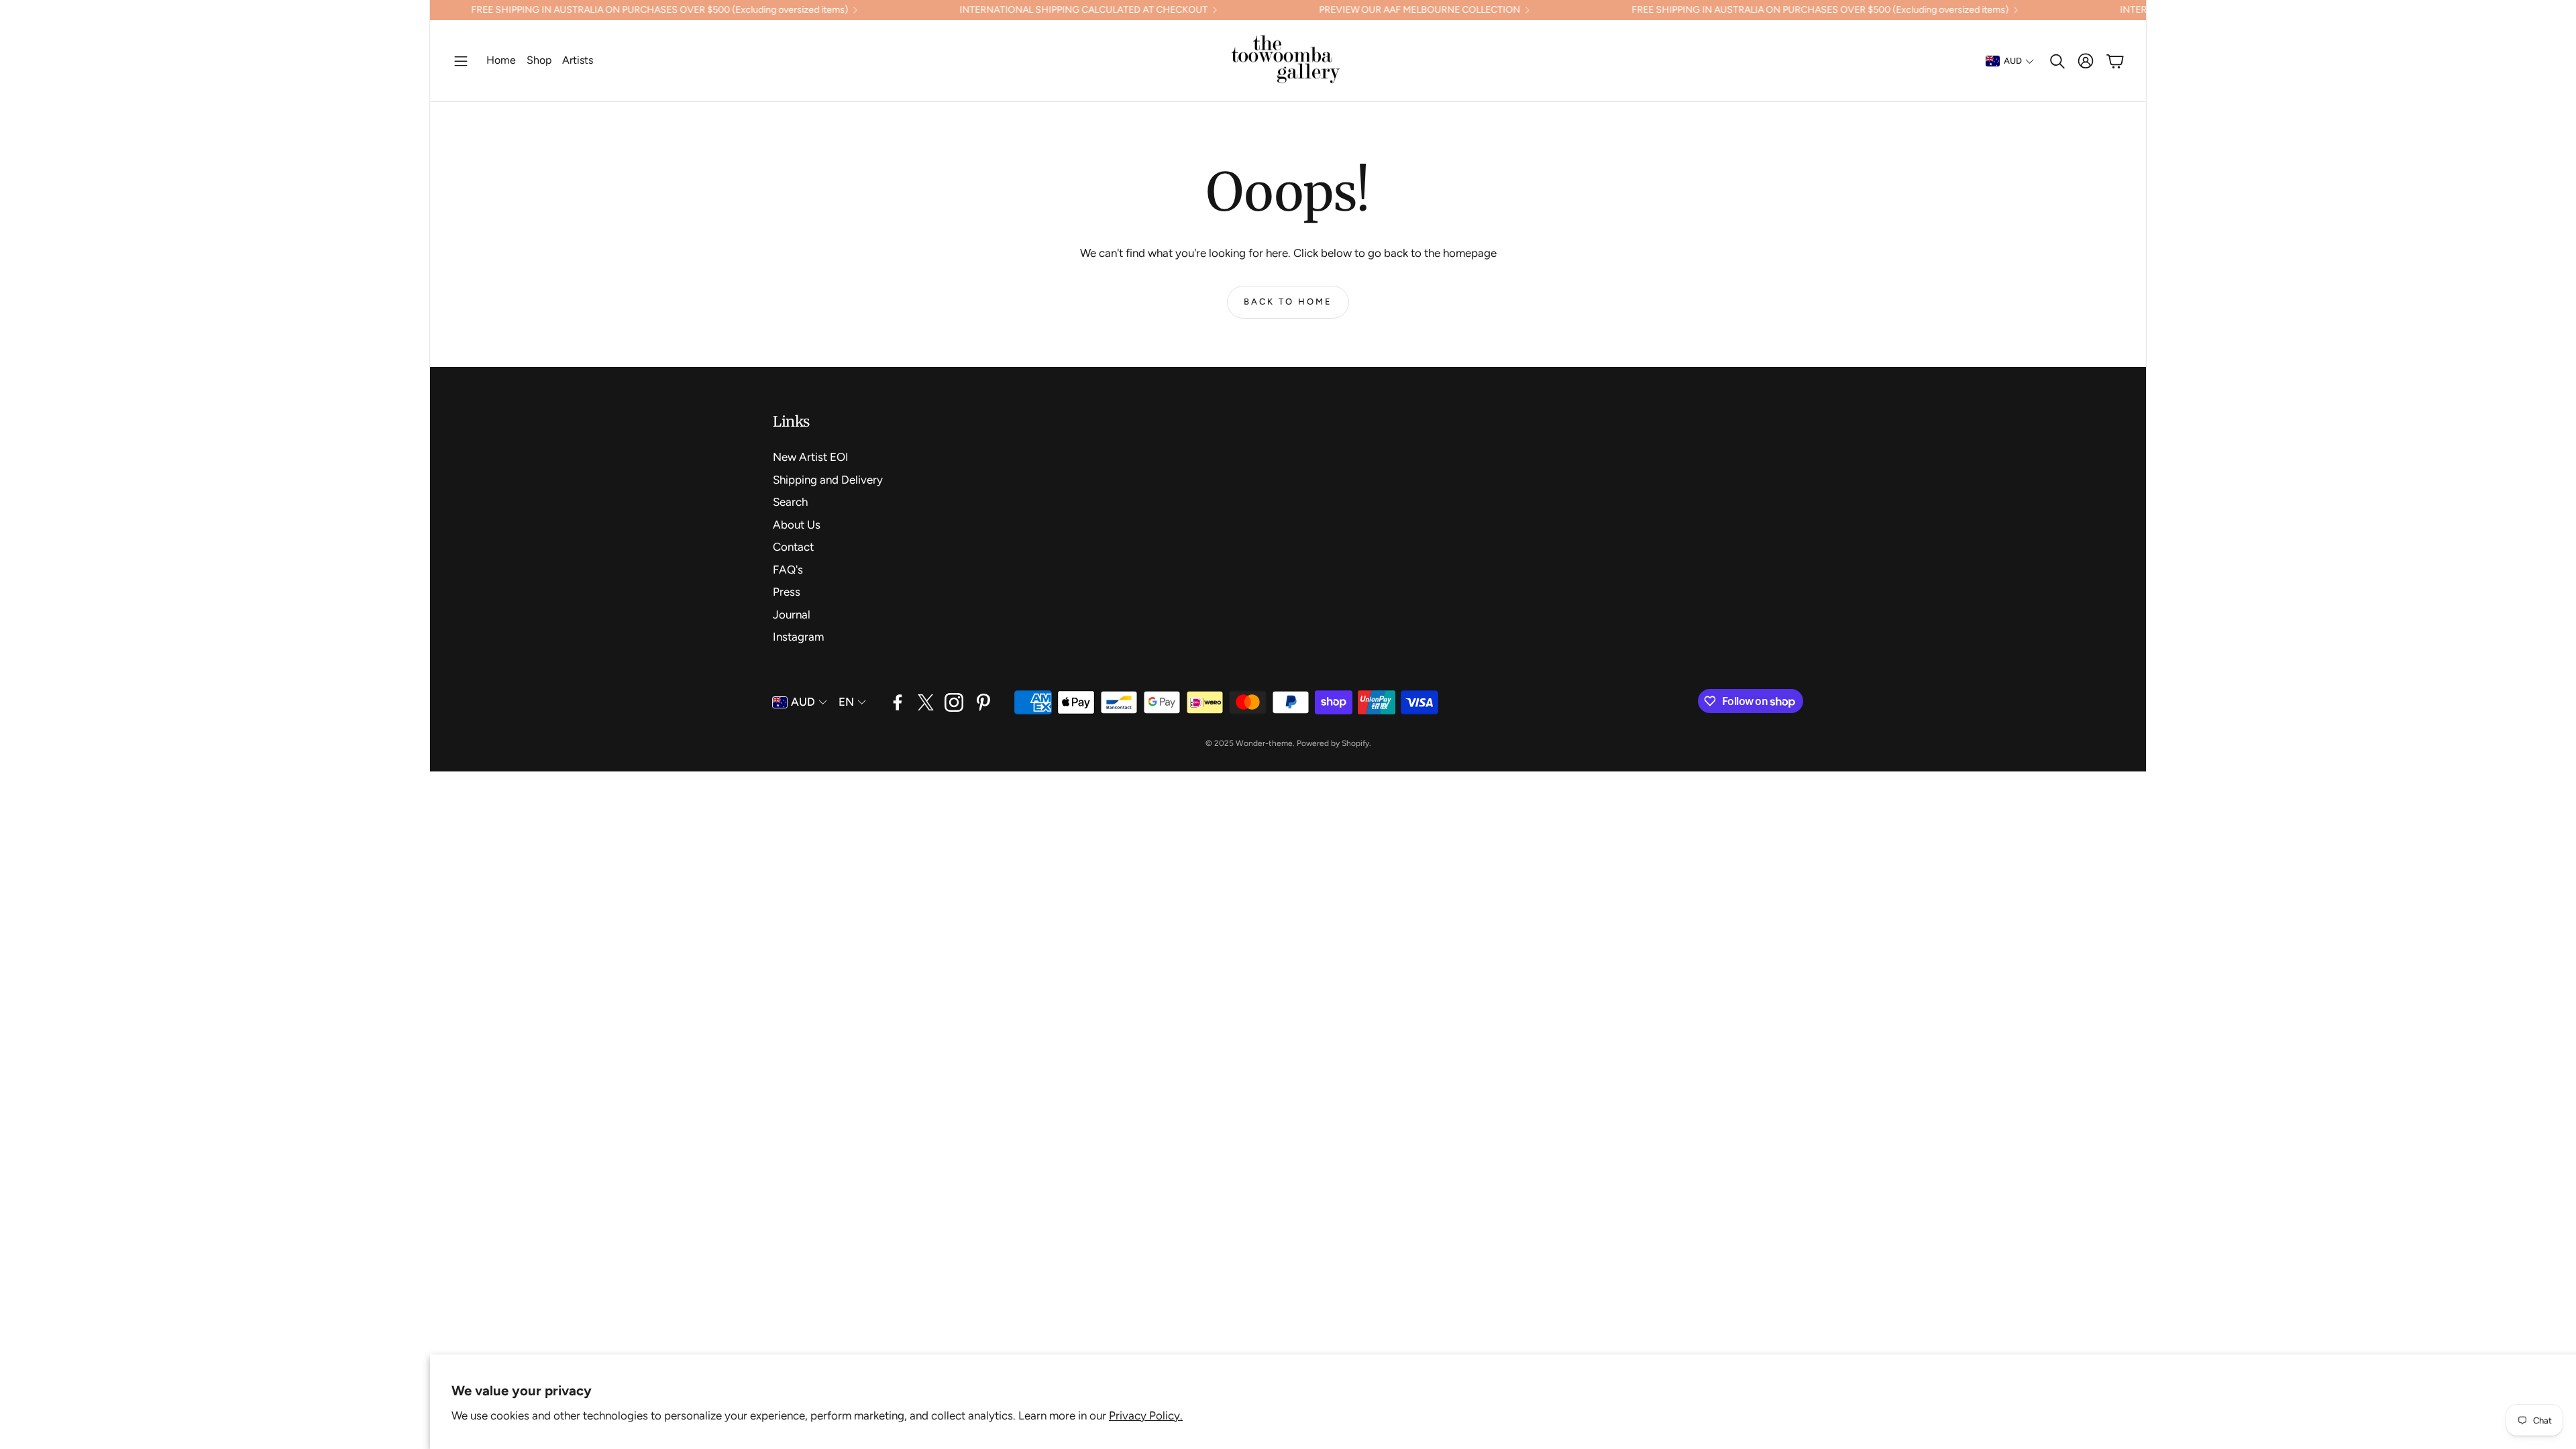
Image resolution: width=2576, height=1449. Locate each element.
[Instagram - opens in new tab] (954, 702)
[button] (461, 61)
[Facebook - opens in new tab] (898, 702)
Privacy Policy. (1146, 1415)
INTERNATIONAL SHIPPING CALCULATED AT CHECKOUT (989, 10)
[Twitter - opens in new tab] (926, 702)
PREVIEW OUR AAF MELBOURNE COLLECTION (1326, 10)
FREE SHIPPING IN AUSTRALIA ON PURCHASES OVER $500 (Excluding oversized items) (566, 10)
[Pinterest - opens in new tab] (983, 702)
